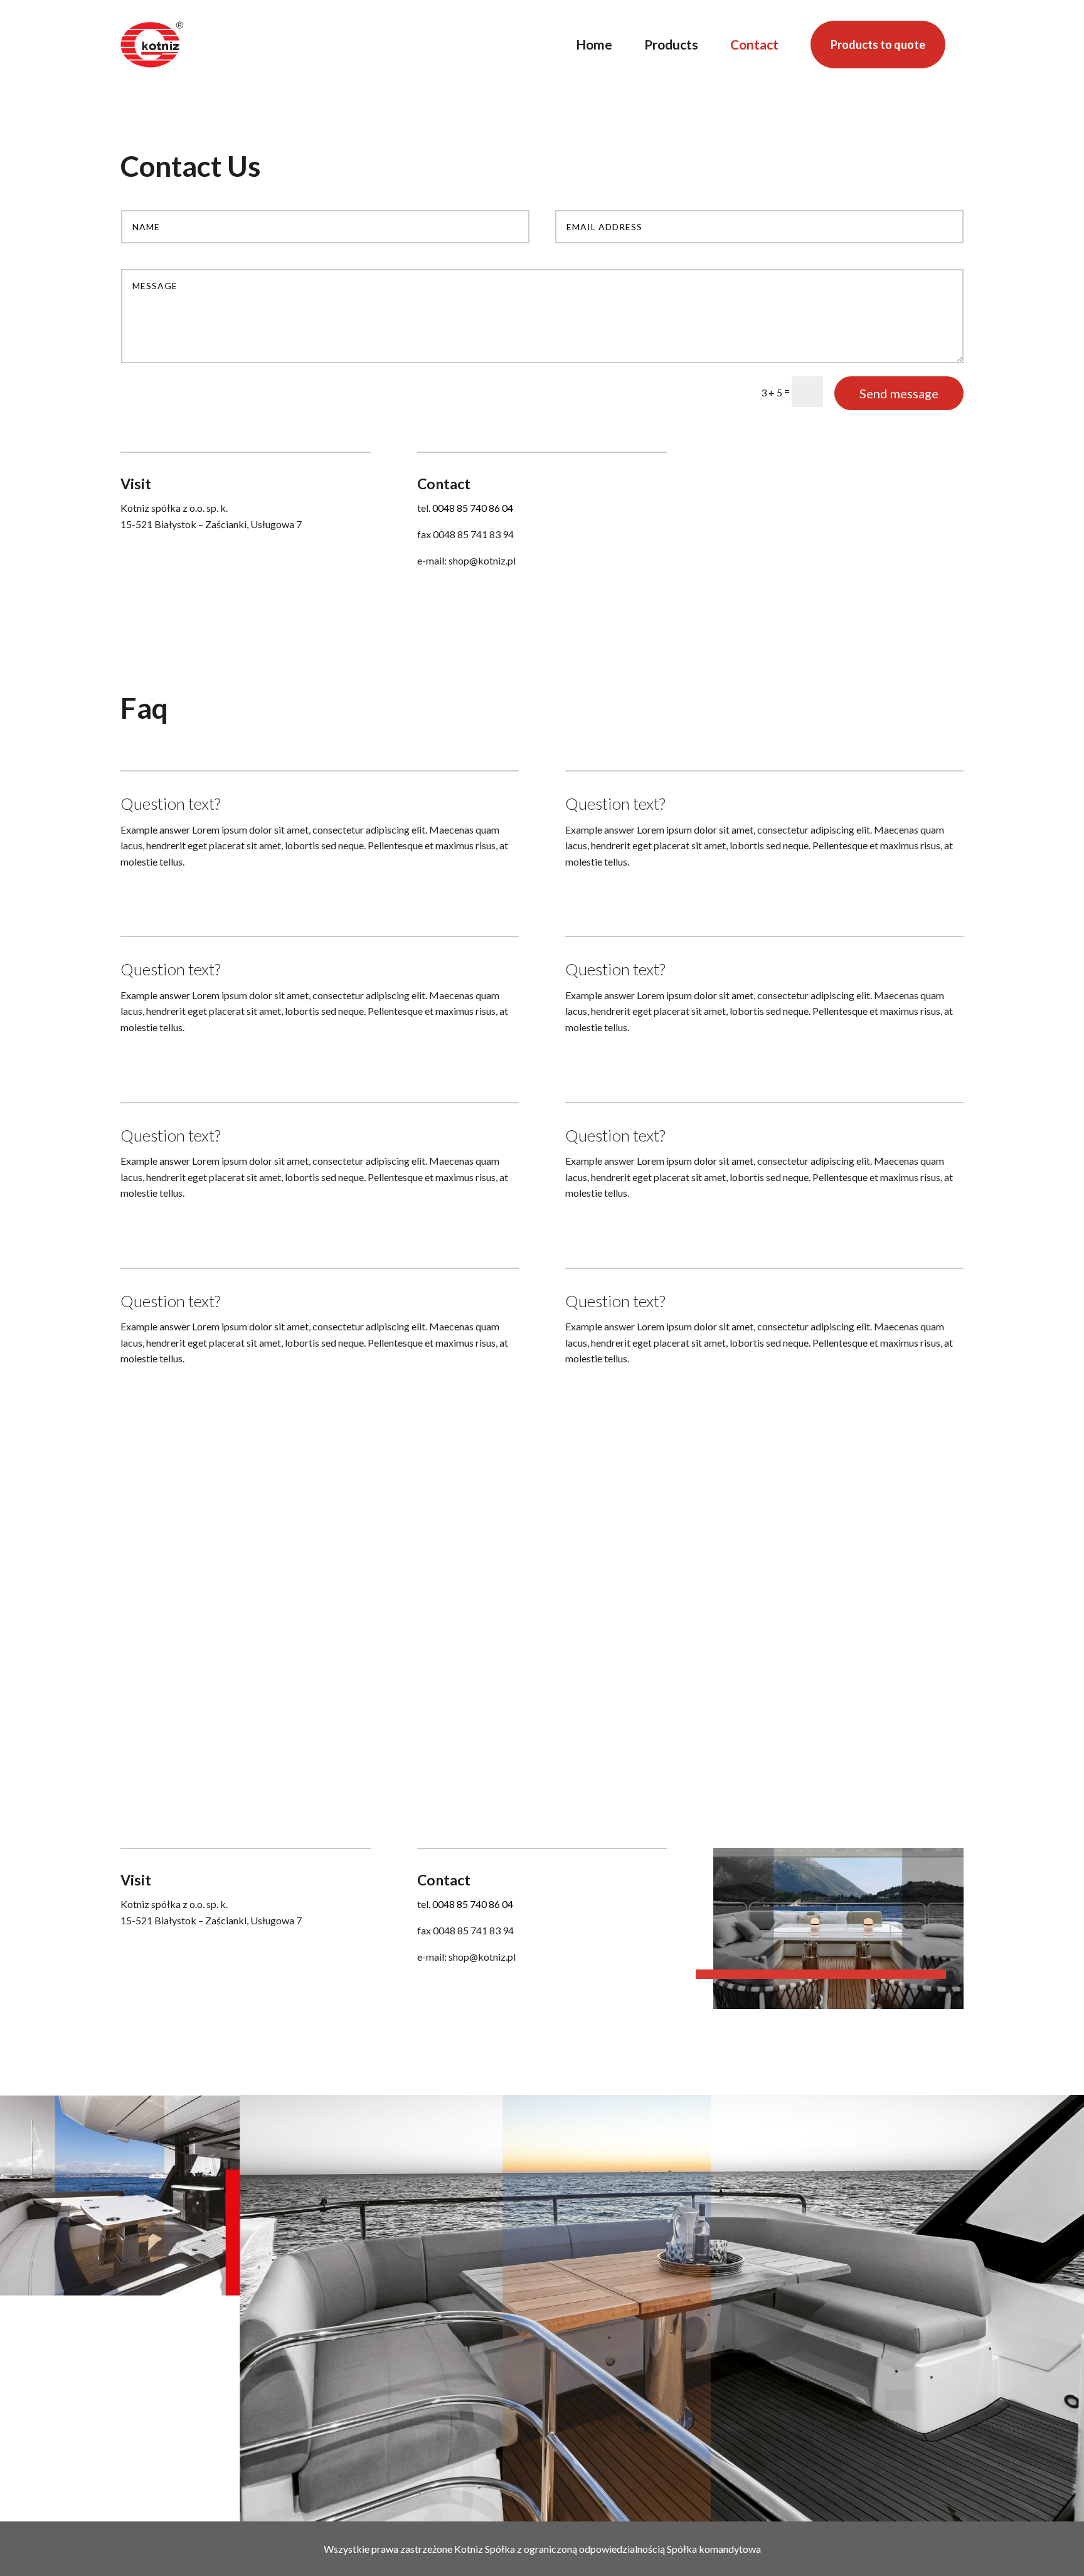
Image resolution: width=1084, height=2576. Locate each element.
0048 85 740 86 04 (473, 508)
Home (594, 44)
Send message (899, 393)
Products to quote (878, 45)
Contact (754, 44)
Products (671, 44)
